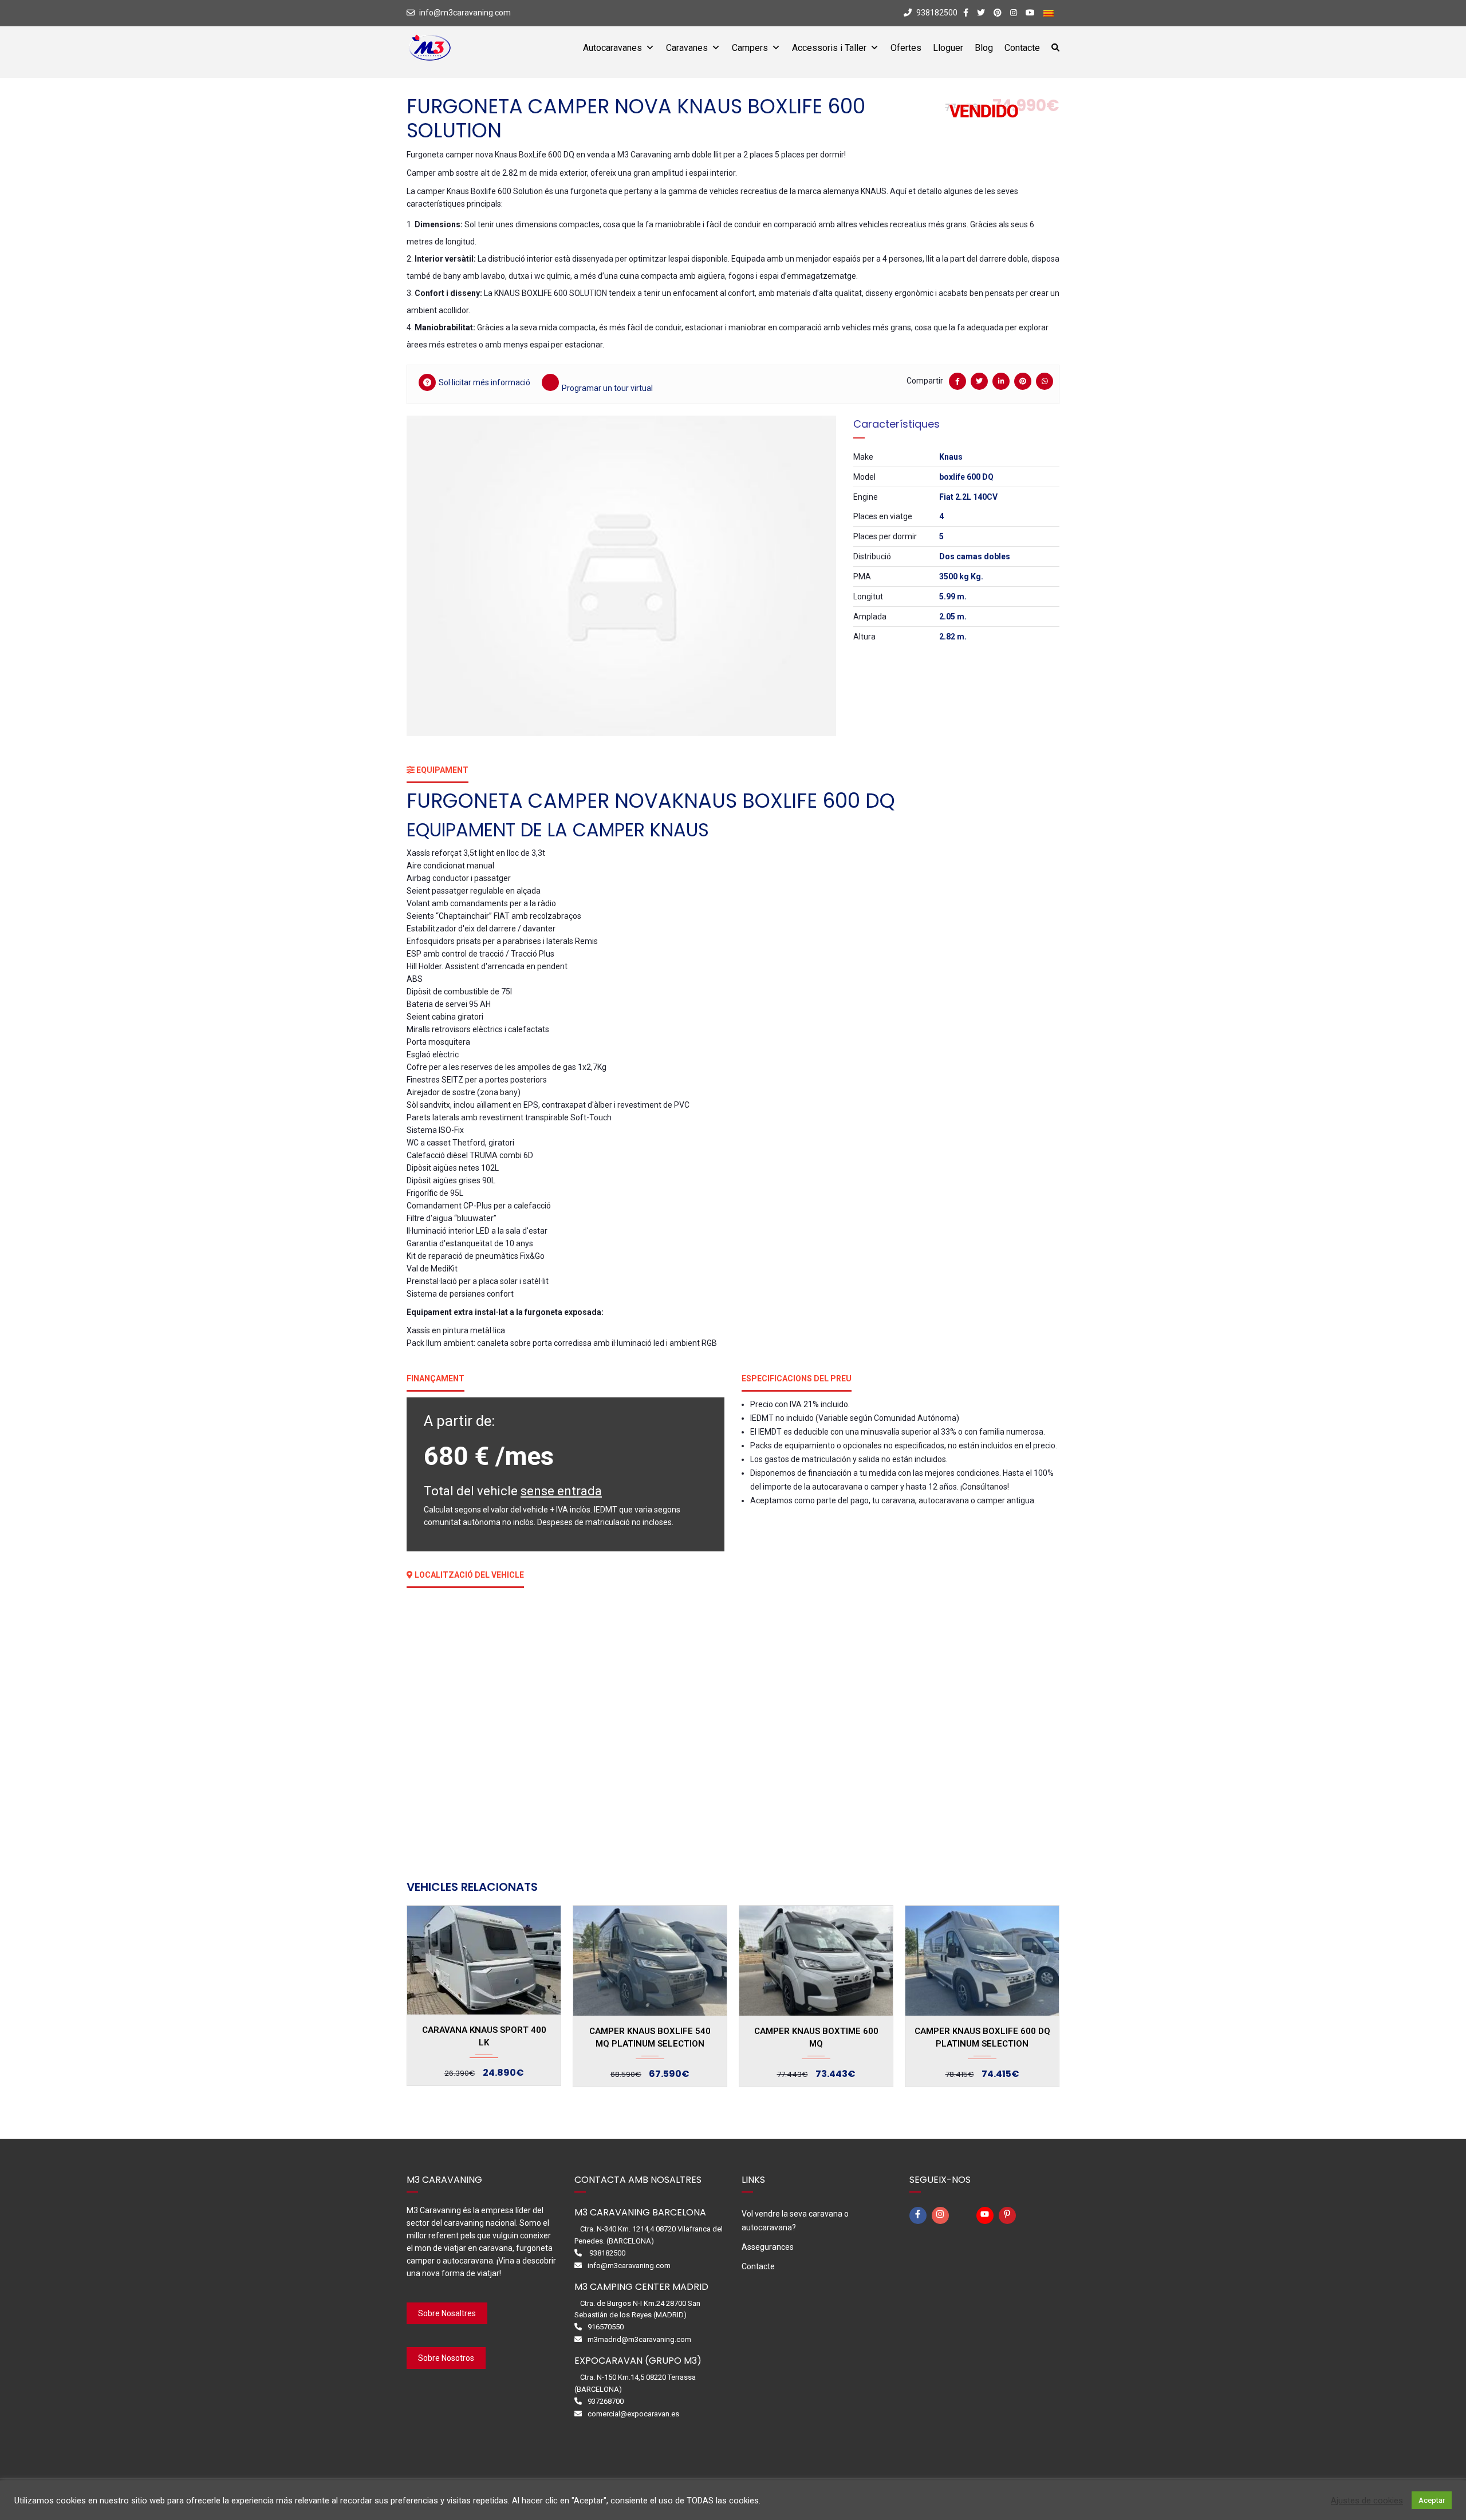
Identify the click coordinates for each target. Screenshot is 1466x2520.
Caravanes (687, 48)
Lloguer (948, 48)
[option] (621, 576)
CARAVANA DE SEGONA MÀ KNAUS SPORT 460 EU (982, 2037)
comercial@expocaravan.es (633, 2414)
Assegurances (768, 2247)
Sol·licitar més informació (484, 382)
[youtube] (987, 2215)
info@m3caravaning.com (465, 13)
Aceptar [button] (1432, 2500)
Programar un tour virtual (607, 388)
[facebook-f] (920, 2215)
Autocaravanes (612, 48)
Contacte (1022, 48)
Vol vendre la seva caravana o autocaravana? (795, 2221)
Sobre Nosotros (446, 2358)
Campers (750, 48)
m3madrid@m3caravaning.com (639, 2339)
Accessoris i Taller (829, 48)
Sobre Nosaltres (447, 2313)
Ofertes (906, 48)
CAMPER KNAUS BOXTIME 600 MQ (650, 2037)
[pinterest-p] (1009, 2215)
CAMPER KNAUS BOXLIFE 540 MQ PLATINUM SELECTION (484, 2037)
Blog (984, 48)
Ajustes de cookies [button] (1367, 2501)
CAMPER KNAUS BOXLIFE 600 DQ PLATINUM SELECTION (816, 2037)
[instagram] (942, 2215)
